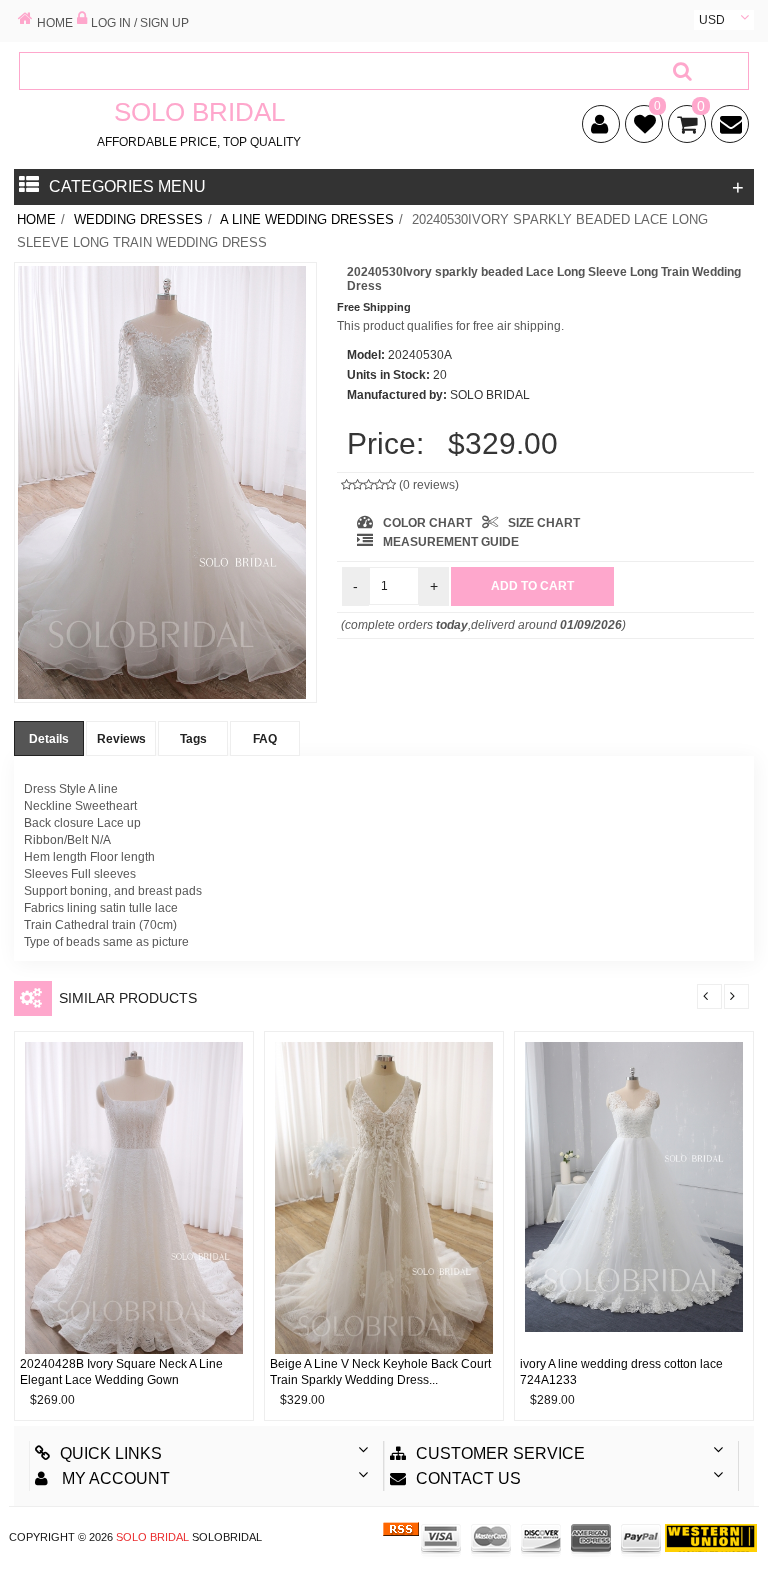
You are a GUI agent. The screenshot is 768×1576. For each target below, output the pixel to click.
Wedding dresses (138, 219)
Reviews (121, 739)
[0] (641, 128)
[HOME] (25, 20)
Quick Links (111, 1453)
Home (36, 219)
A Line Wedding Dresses (307, 219)
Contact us (468, 1478)
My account (114, 1478)
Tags (193, 739)
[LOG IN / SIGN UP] (82, 20)
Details (49, 739)
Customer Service (500, 1453)
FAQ (265, 739)
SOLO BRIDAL (152, 1537)
